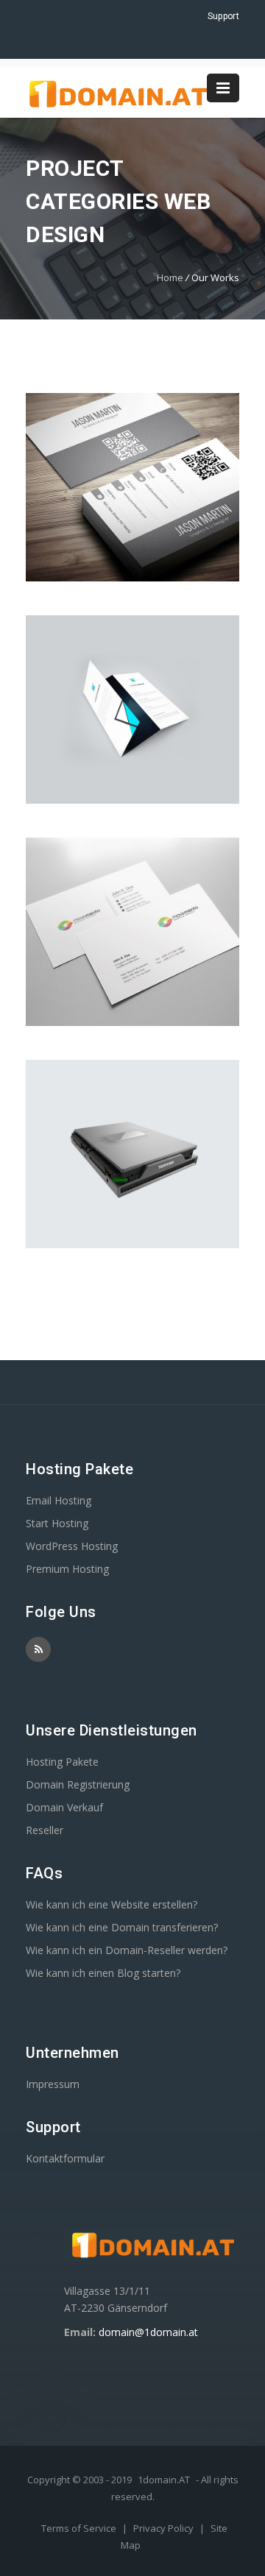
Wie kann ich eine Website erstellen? (112, 1904)
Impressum (53, 2084)
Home (170, 277)
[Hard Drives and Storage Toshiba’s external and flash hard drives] (132, 1154)
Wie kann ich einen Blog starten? (103, 1973)
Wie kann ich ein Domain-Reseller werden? (127, 1950)
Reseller (45, 1830)
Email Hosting (59, 1500)
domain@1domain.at (148, 2332)
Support (223, 16)
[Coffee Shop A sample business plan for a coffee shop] (132, 487)
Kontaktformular (65, 2158)
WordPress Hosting (72, 1546)
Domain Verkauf (64, 1807)
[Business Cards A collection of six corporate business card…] (132, 710)
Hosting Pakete (62, 1762)
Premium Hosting (67, 1569)
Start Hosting (57, 1523)
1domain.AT (164, 2480)
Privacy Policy (165, 2528)
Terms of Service (80, 2528)
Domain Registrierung (78, 1784)
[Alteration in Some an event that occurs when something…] (132, 932)
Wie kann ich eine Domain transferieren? (122, 1927)
